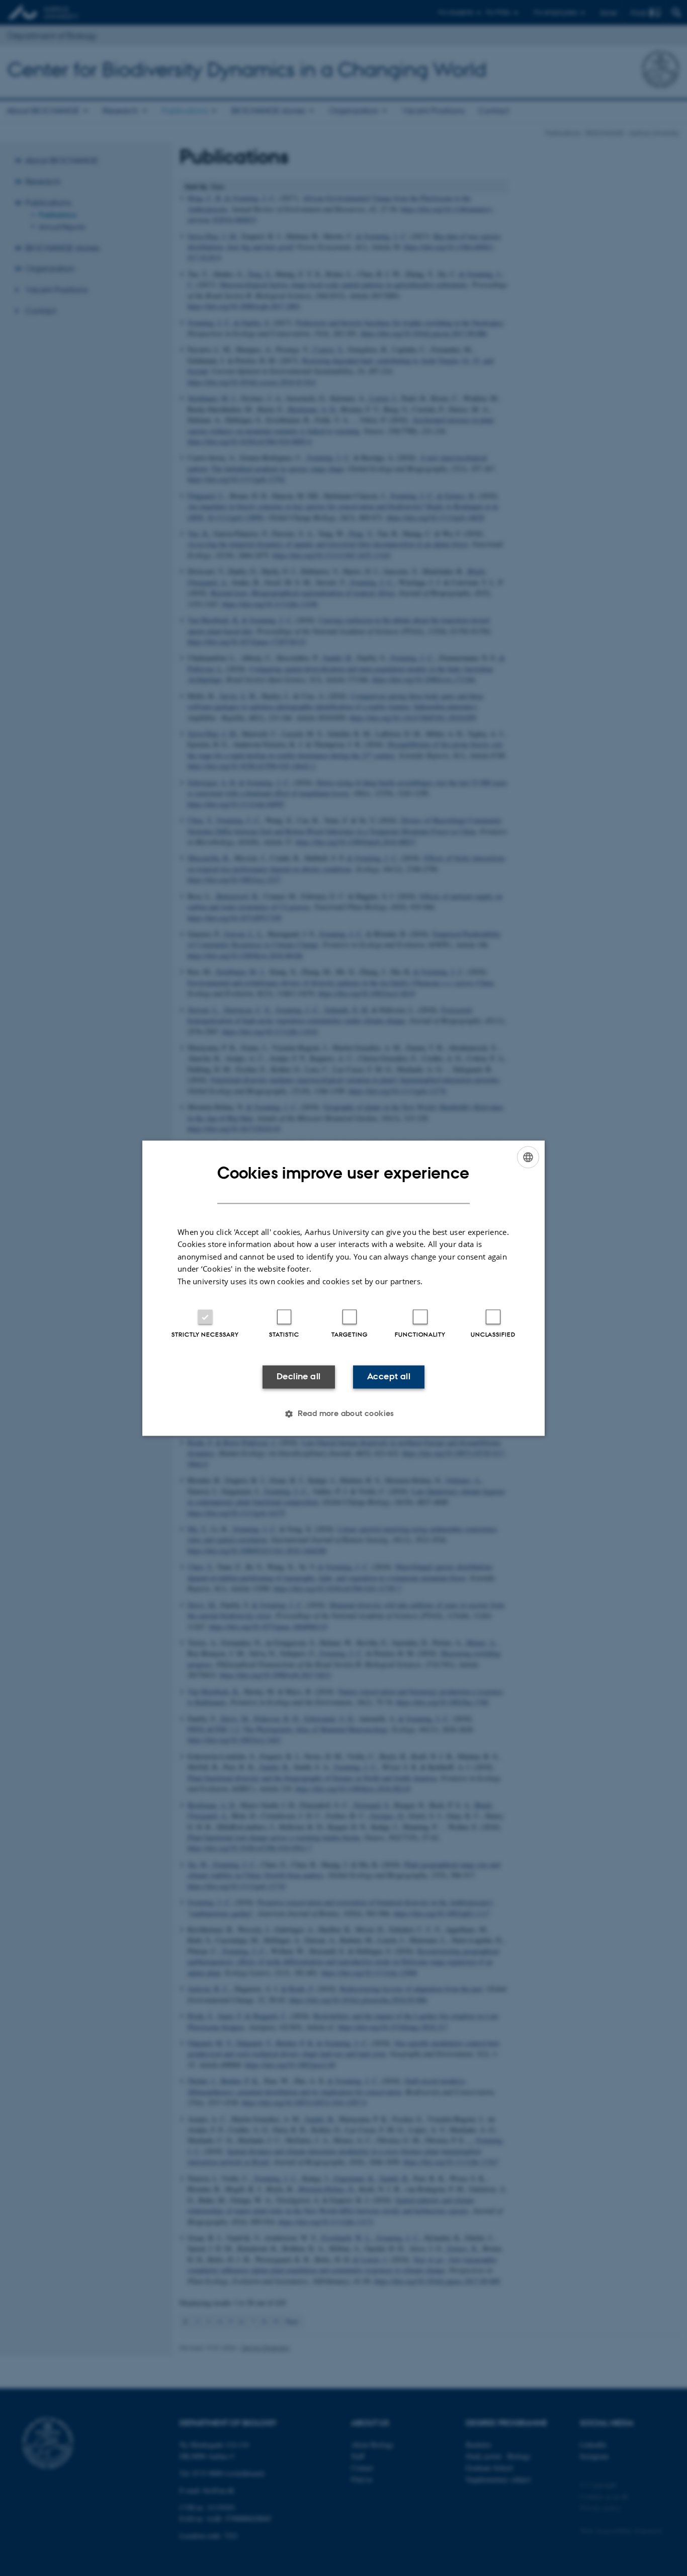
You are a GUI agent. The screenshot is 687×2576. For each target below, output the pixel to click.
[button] (343, 1414)
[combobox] (528, 1157)
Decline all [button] (298, 1377)
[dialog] (343, 1288)
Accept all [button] (389, 1377)
